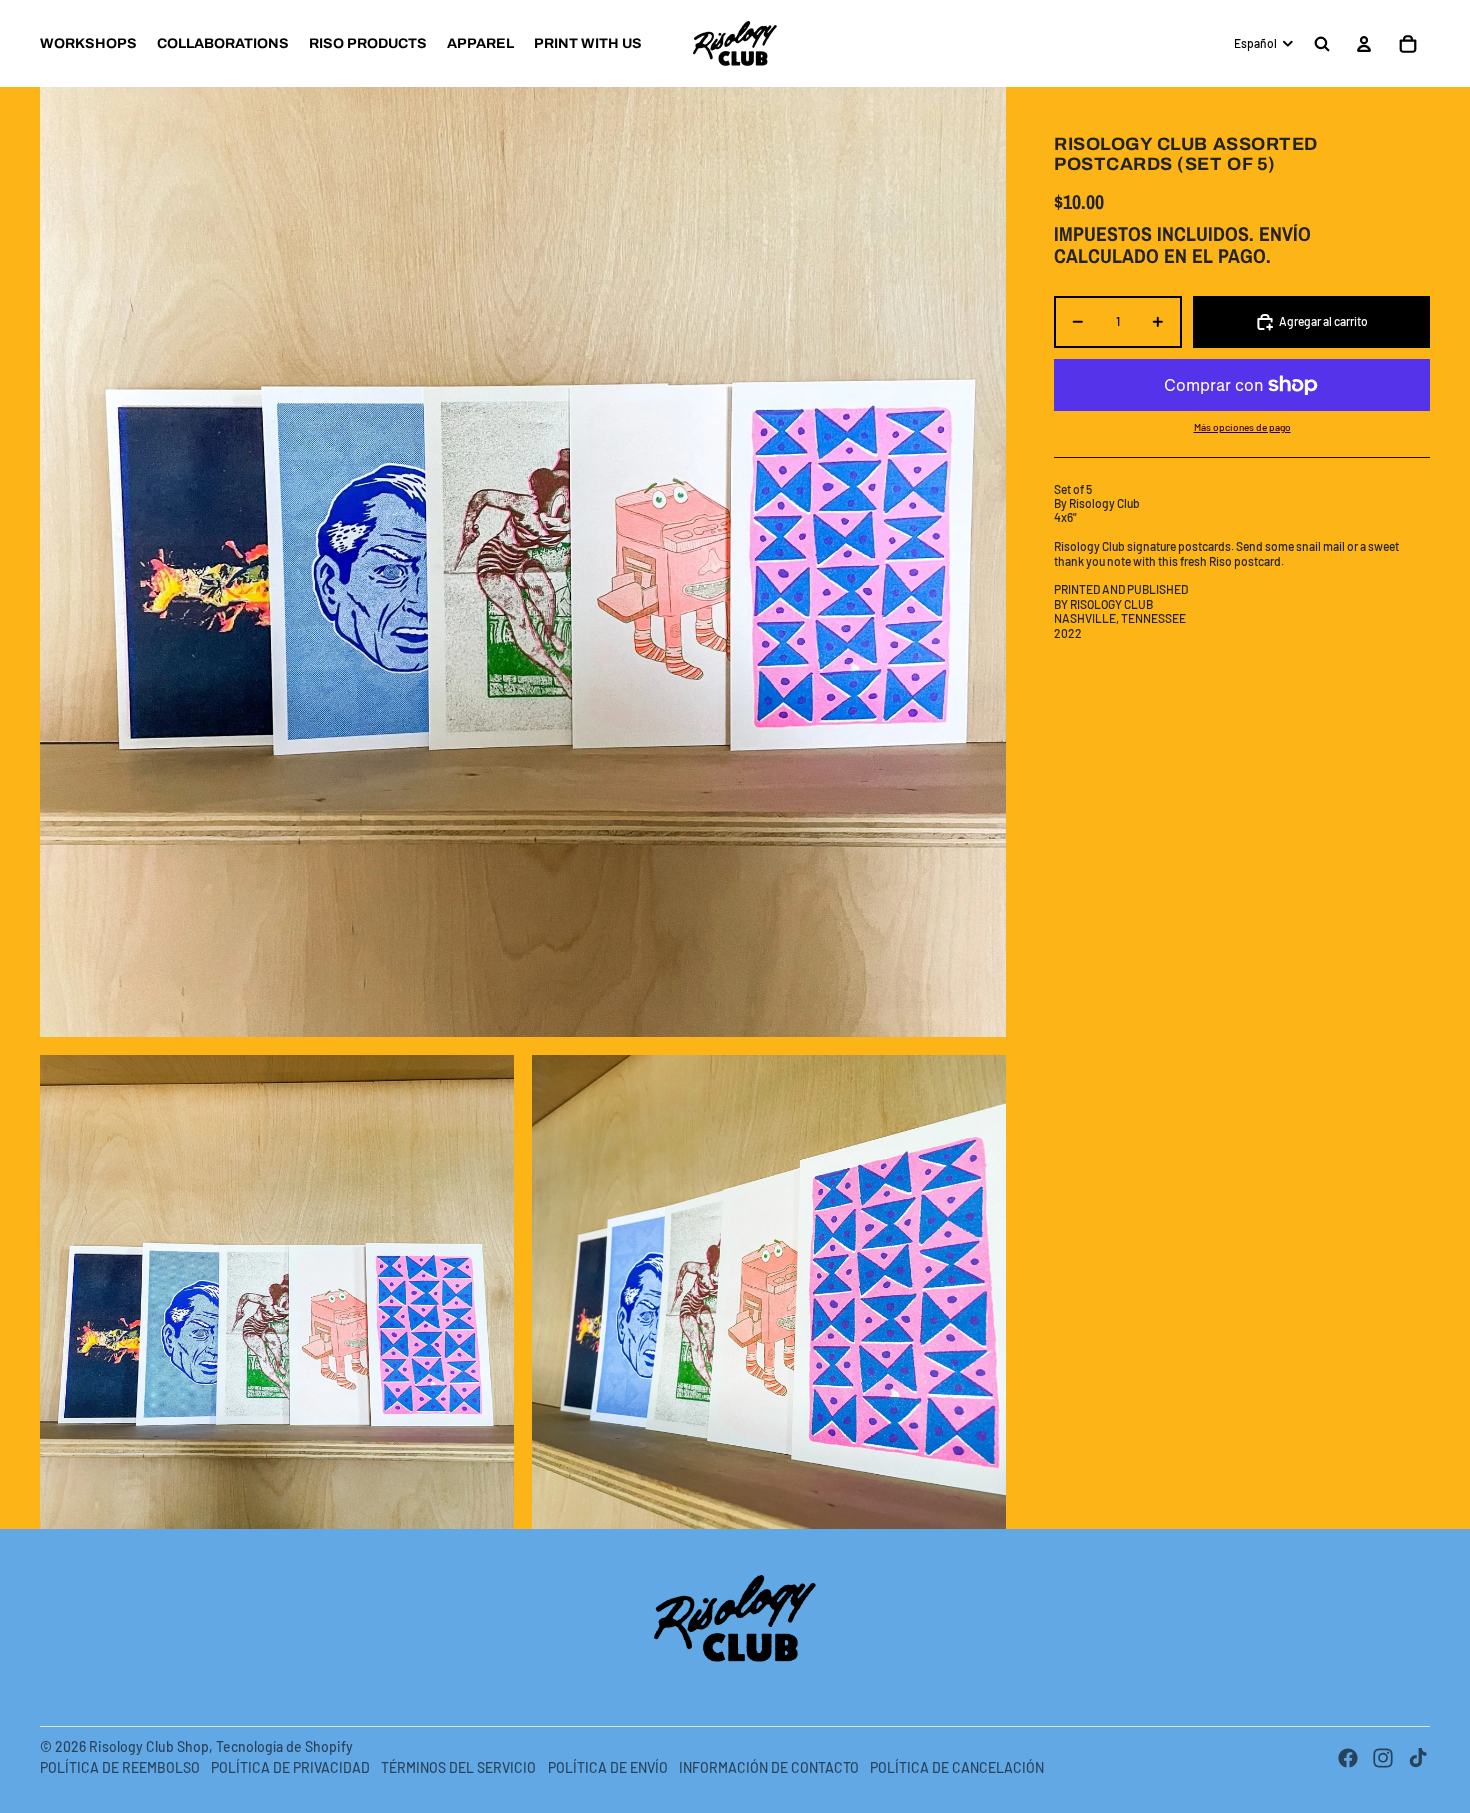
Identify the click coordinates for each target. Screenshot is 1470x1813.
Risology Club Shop (149, 1746)
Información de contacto (769, 1767)
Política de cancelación (957, 1767)
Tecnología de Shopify (284, 1746)
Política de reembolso (120, 1767)
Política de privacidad (290, 1767)
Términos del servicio (458, 1767)
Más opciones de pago (1242, 427)
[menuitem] (88, 44)
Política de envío (608, 1767)
